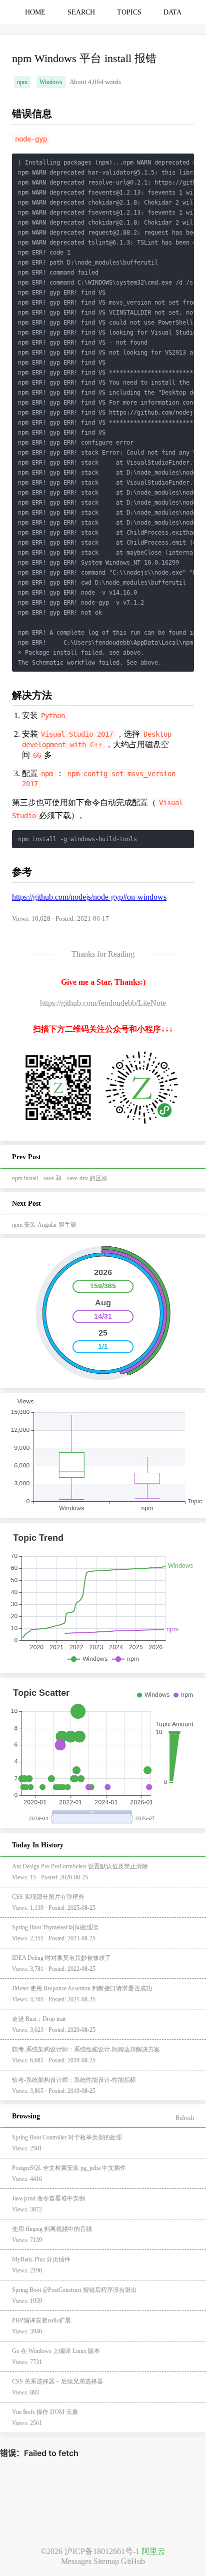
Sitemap (106, 2561)
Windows (51, 82)
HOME (35, 12)
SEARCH (81, 12)
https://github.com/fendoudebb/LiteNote (103, 1003)
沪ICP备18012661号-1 (102, 2551)
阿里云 (153, 2551)
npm (22, 82)
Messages (76, 2561)
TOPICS (129, 12)
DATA (172, 12)
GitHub (133, 2561)
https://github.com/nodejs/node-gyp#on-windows (89, 897)
